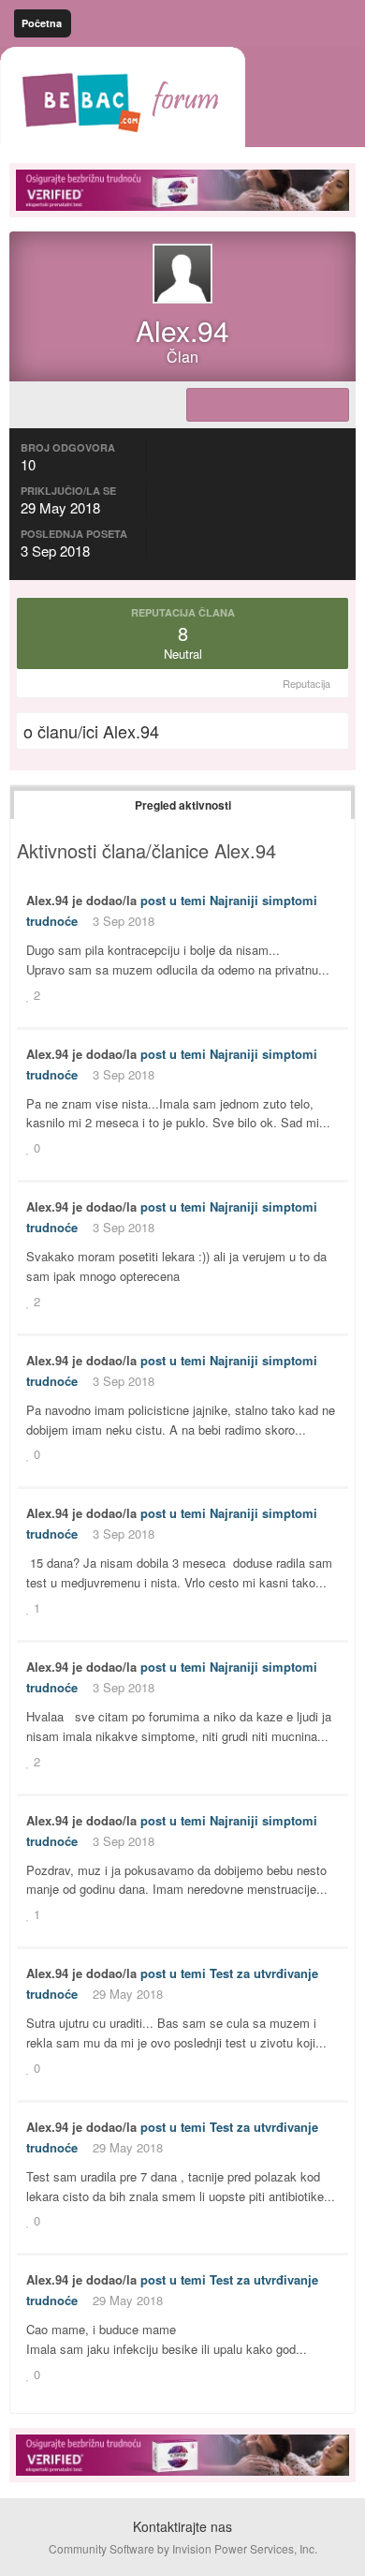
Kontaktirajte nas (182, 2526)
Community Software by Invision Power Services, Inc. (183, 2548)
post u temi (173, 900)
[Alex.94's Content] (268, 405)
